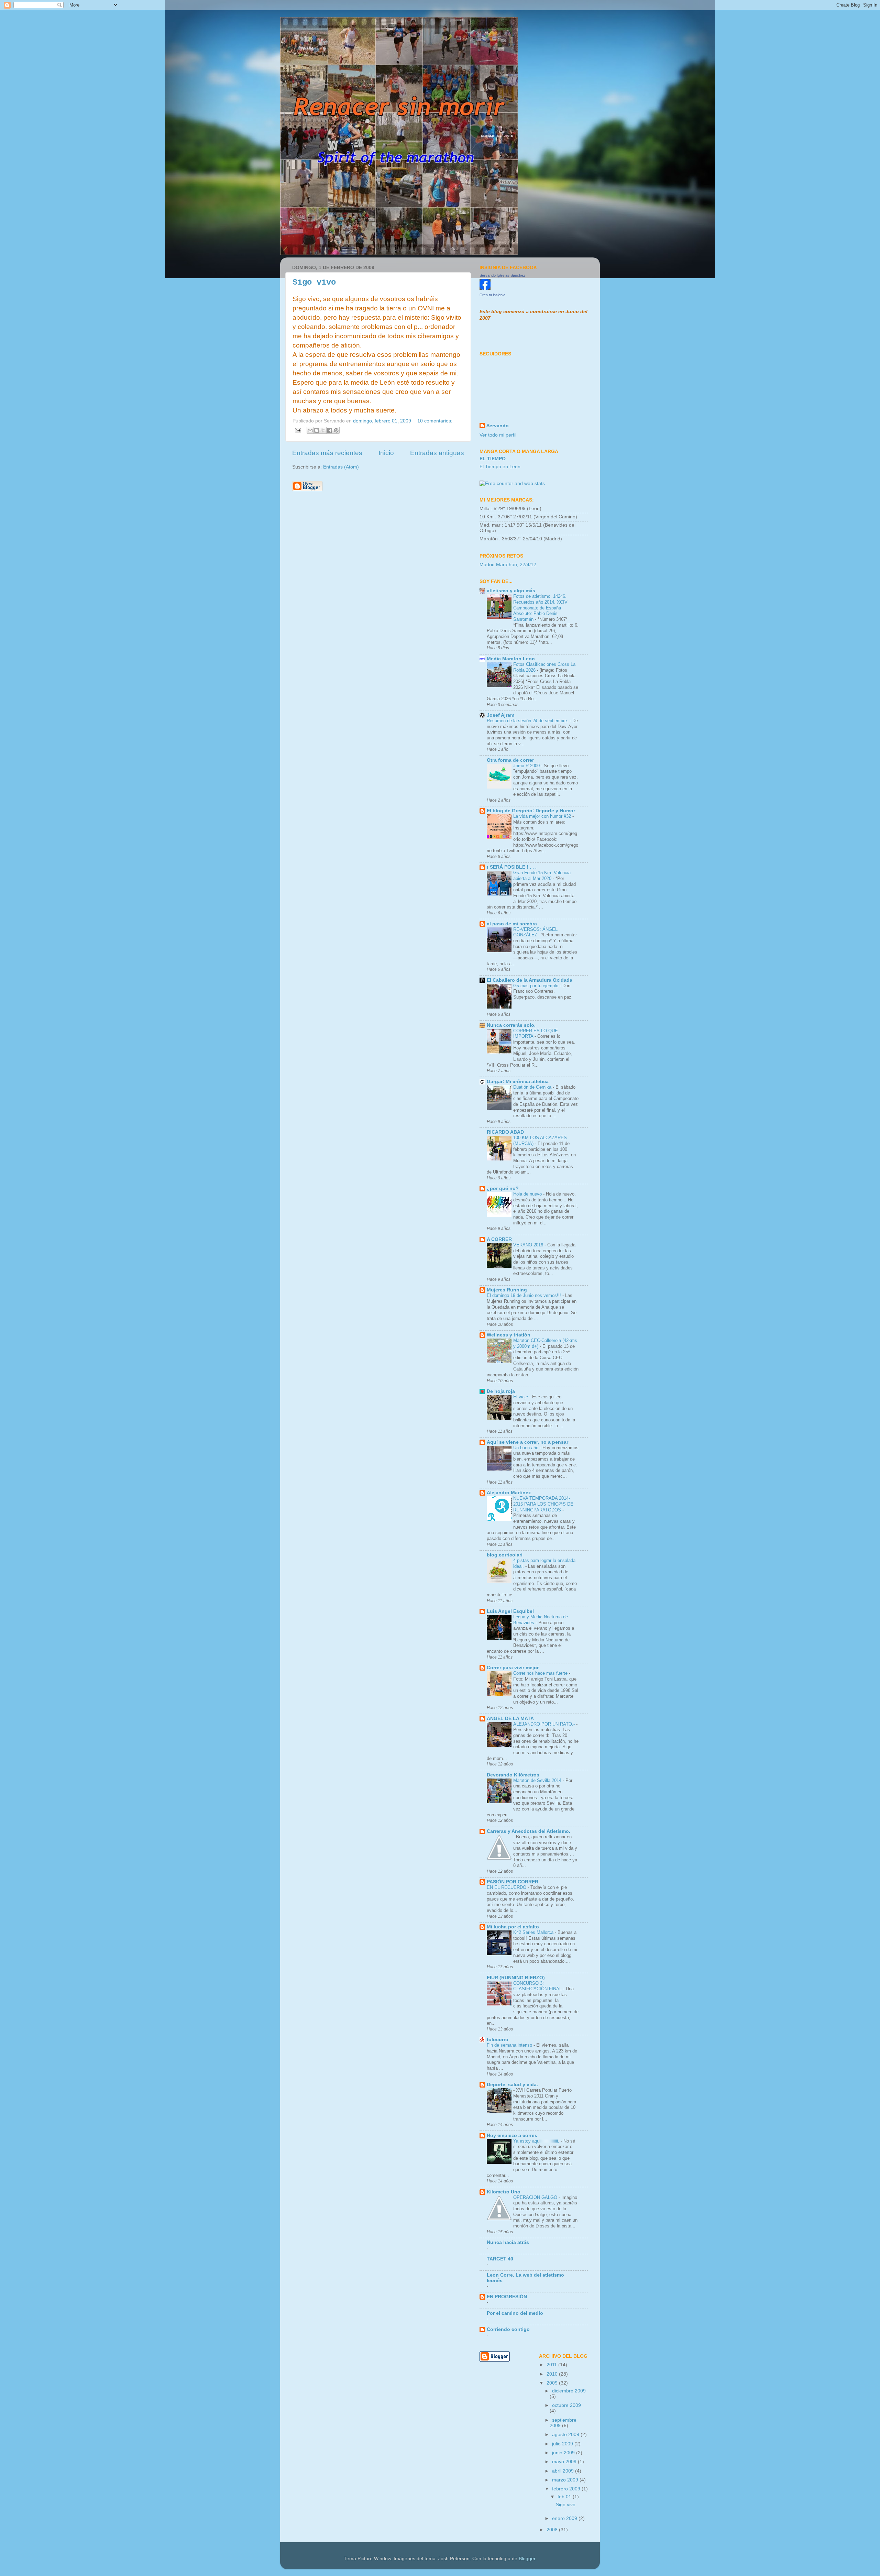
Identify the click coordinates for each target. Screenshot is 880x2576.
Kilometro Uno (504, 2192)
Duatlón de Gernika (533, 1087)
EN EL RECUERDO (507, 1887)
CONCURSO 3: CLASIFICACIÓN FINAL (538, 1986)
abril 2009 (564, 2471)
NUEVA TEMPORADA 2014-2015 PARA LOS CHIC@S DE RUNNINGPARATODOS (543, 1504)
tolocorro (498, 2040)
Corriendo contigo (508, 2329)
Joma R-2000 (527, 766)
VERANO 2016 (529, 1245)
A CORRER (499, 1239)
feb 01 (565, 2497)
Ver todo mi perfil (498, 435)
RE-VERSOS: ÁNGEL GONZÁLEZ (535, 932)
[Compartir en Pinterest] (336, 430)
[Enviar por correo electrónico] (310, 430)
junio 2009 (564, 2453)
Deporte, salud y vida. (512, 2085)
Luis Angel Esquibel (510, 1611)
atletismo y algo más (511, 591)
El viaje (521, 1397)
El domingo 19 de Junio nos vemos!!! (525, 1295)
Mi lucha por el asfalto (513, 1927)
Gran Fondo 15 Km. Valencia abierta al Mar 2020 (542, 876)
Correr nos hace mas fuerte (541, 1673)
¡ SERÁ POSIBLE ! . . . (512, 867)
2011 (552, 2365)
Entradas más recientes (327, 453)
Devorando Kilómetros (513, 1775)
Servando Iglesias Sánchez (502, 275)
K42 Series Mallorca (534, 1932)
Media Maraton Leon (511, 659)
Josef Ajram (500, 715)
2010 (553, 2374)
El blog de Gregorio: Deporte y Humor (531, 811)
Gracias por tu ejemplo (536, 986)
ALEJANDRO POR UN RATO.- (545, 1724)
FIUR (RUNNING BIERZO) (516, 1978)
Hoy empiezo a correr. (512, 2135)
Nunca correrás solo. (511, 1025)
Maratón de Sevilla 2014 (538, 1780)
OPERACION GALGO (536, 2197)
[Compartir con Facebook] (330, 430)
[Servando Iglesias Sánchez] (485, 288)
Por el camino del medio (515, 2313)
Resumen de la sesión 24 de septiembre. (528, 721)
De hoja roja (501, 1391)
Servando (498, 426)
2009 (553, 2383)
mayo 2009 (565, 2462)
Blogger (527, 2559)
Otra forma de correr (510, 760)
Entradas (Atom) (341, 467)
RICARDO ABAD (505, 1132)
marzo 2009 (566, 2480)
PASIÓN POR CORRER (513, 1882)
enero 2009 (565, 2518)
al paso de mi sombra (512, 924)
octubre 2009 (566, 2405)
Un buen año (526, 1448)
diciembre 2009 (569, 2391)
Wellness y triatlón (509, 1335)
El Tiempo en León (500, 467)
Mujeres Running (507, 1290)
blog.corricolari (505, 1555)
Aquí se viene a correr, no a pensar (527, 1442)
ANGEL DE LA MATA (510, 1719)
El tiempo (493, 459)
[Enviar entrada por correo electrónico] (298, 430)
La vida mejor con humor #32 (543, 816)
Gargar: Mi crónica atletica (518, 1082)
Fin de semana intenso (510, 2045)
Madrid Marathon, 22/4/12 (508, 565)
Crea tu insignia (492, 295)
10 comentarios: (435, 421)
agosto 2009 (566, 2435)
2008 (553, 2530)
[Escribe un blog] (317, 430)
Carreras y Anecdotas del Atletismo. (529, 1831)
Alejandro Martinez (509, 1493)
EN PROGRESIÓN (507, 2297)
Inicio (386, 453)
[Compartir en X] (323, 430)
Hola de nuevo (528, 1194)
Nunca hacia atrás (508, 2242)
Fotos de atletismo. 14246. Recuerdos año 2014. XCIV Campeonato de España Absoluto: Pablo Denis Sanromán (540, 608)
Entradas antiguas (437, 453)
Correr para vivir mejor (513, 1668)
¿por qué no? (503, 1188)
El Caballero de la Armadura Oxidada (530, 980)
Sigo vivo (314, 282)
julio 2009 (563, 2444)
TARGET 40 (500, 2259)
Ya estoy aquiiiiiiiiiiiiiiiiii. (537, 2141)
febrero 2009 (567, 2489)
